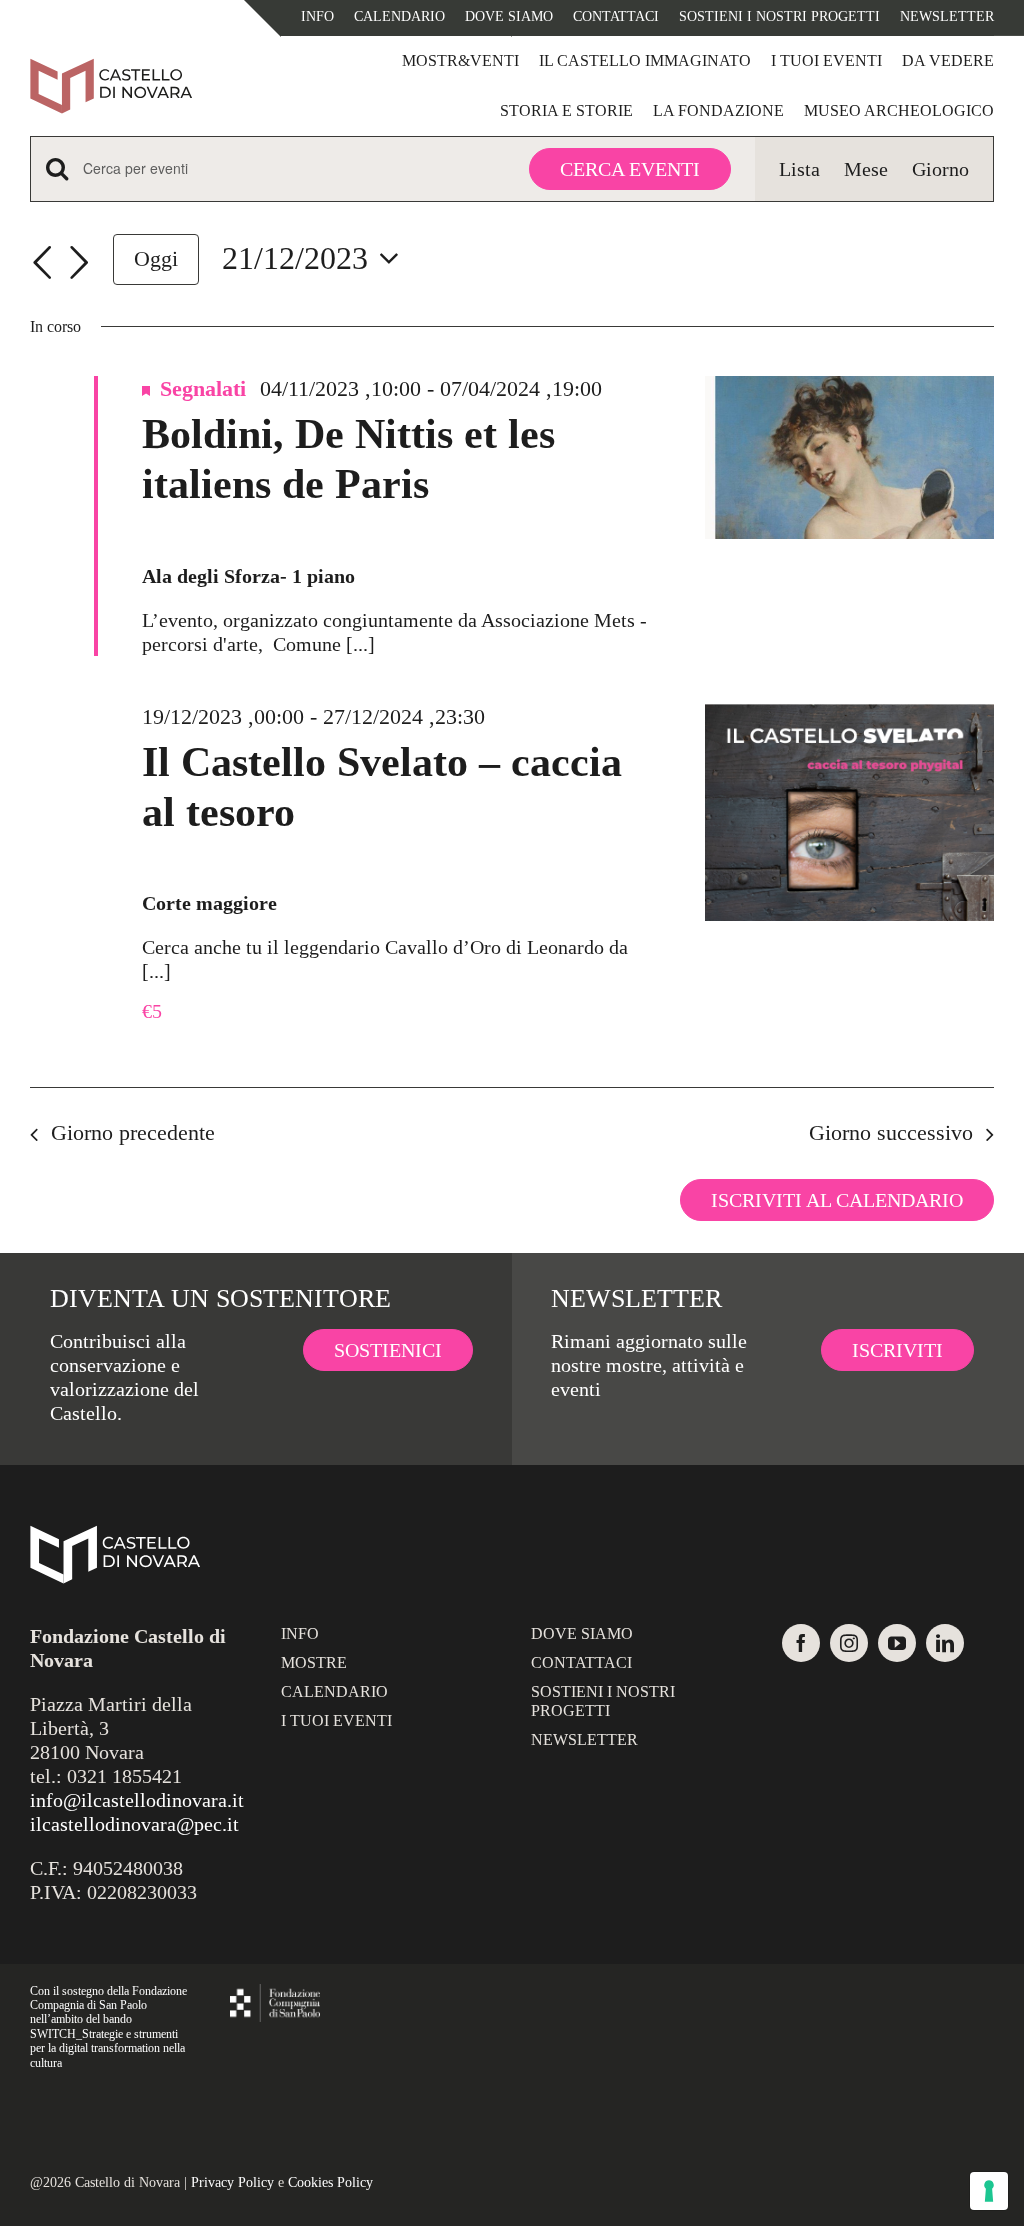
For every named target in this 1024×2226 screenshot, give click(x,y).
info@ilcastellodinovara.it (137, 1800)
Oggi (156, 258)
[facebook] (801, 1643)
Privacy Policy (232, 2182)
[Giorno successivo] (79, 263)
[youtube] (897, 1643)
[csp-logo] (275, 1994)
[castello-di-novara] (111, 68)
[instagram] (849, 1643)
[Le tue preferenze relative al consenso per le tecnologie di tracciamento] (989, 2191)
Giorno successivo (891, 1132)
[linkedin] (945, 1643)
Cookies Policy (330, 2182)
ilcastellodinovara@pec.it (134, 1824)
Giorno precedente (133, 1132)
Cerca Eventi (630, 169)
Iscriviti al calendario (837, 1200)
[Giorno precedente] (42, 263)
